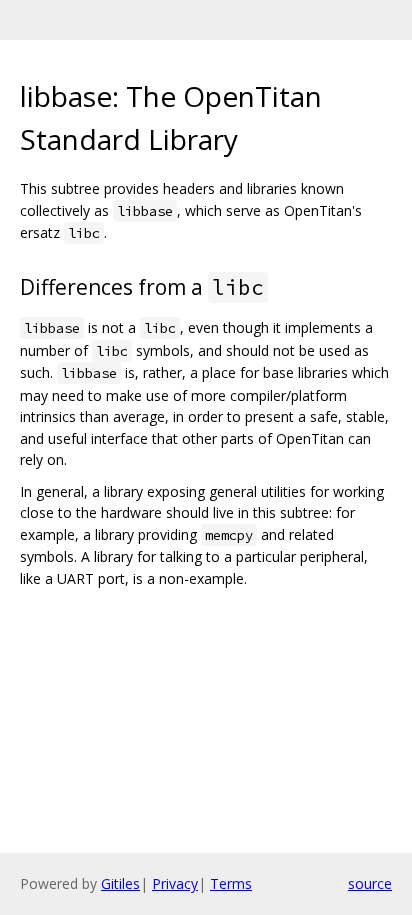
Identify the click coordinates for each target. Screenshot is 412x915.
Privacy (175, 883)
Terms (231, 883)
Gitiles (120, 883)
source (370, 883)
